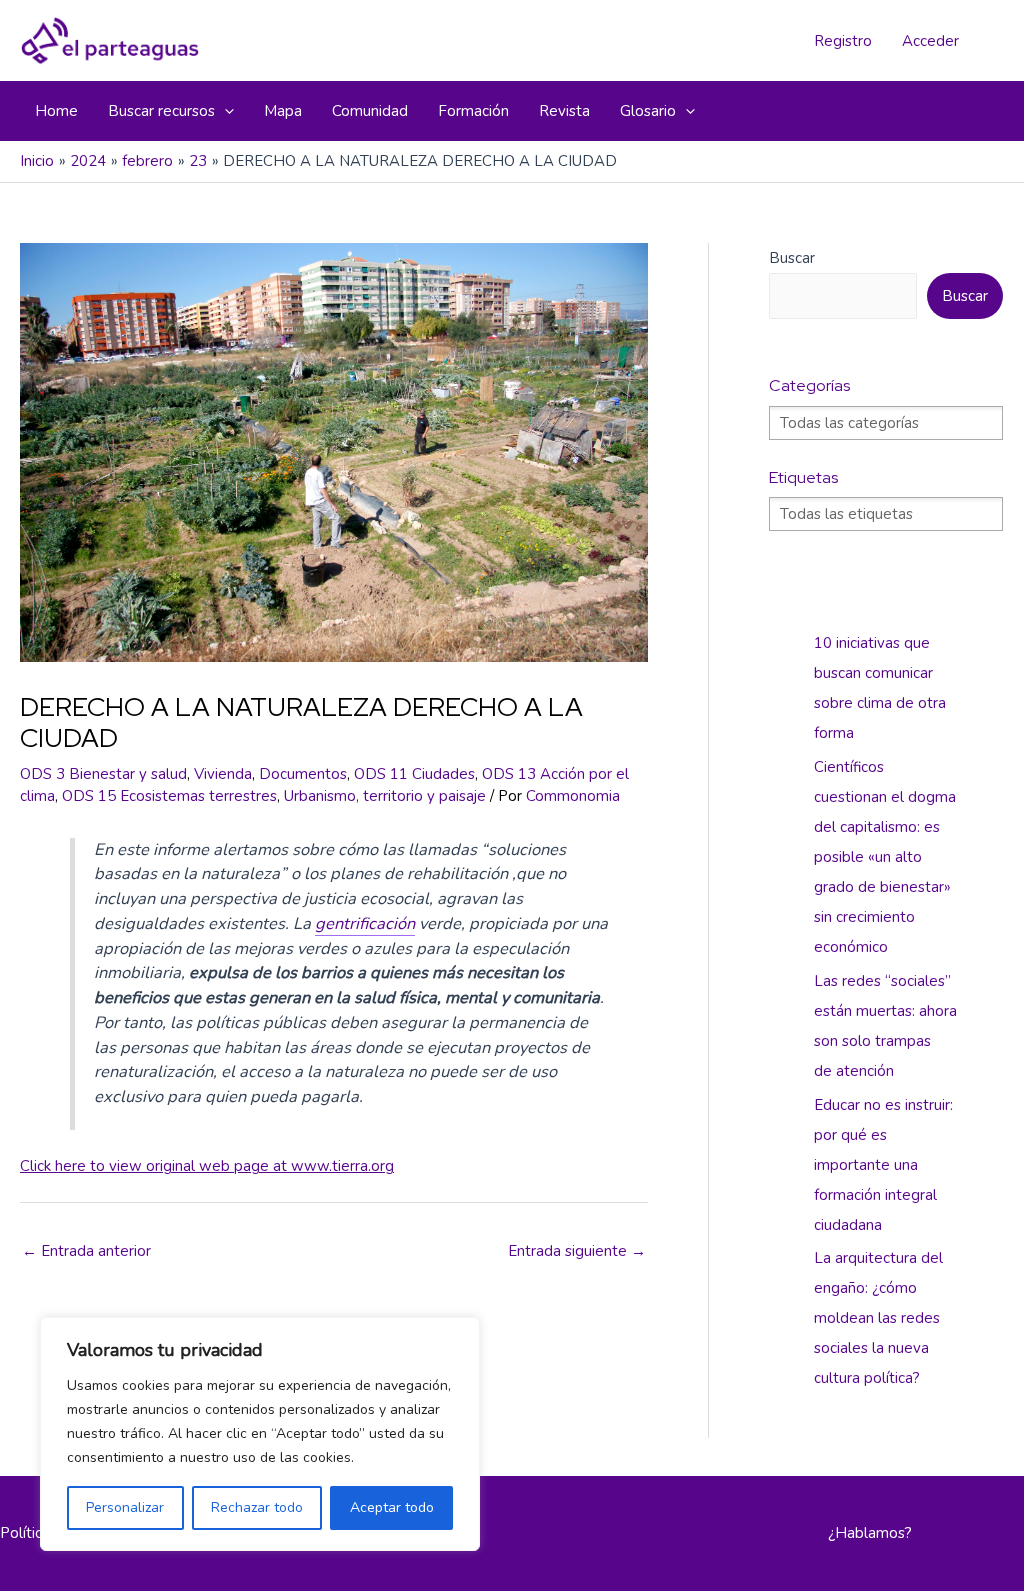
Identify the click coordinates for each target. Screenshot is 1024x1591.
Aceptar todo (392, 1507)
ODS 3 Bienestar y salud (103, 774)
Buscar (792, 258)
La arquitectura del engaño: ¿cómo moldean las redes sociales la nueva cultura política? (878, 1318)
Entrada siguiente (577, 1251)
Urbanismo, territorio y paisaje (385, 796)
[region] (260, 1434)
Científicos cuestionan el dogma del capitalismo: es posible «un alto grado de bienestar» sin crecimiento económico (885, 857)
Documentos (303, 774)
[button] (224, 111)
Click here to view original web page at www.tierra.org (207, 1166)
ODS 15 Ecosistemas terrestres (169, 796)
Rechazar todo (257, 1507)
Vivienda (223, 774)
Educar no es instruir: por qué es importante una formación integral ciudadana (883, 1165)
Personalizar (125, 1507)
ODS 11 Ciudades (414, 774)
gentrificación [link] (365, 923)
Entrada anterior (86, 1251)
